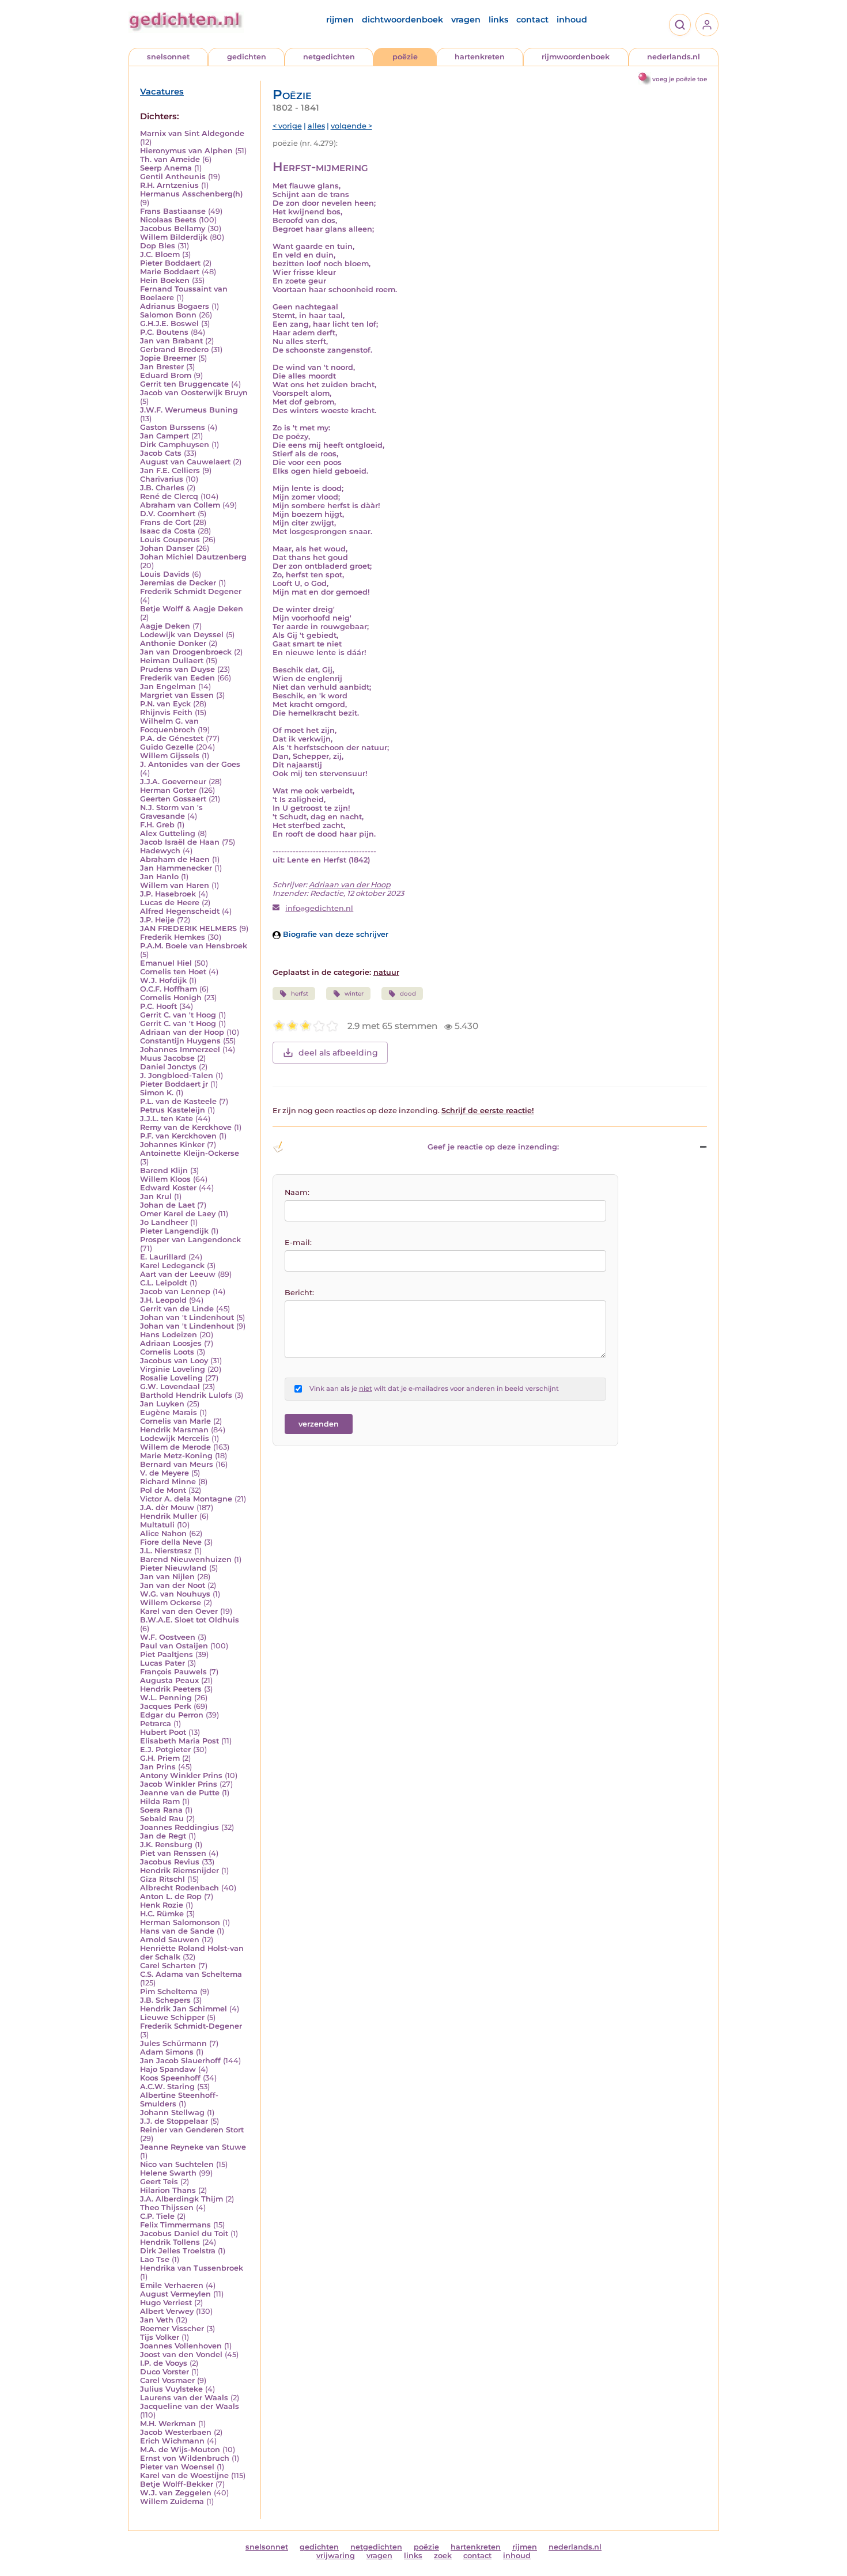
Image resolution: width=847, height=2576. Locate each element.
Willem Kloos (165, 1179)
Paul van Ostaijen (174, 1646)
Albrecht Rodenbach (179, 1888)
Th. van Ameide (170, 159)
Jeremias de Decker (178, 583)
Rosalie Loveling (171, 1378)
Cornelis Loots (167, 1352)
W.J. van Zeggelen (176, 2493)
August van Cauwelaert (185, 462)
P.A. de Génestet (172, 738)
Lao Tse (155, 2259)
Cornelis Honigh (171, 998)
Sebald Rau (162, 1819)
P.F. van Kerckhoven (178, 1136)
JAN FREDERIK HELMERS (188, 928)
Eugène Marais (169, 1412)
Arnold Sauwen (170, 1940)
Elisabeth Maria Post (179, 1741)
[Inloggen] (707, 25)
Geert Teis (159, 2182)
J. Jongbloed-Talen (177, 1075)
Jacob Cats (161, 453)
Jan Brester (162, 367)
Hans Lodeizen (169, 1335)
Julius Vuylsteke (171, 2389)
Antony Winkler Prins (181, 1775)
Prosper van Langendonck (190, 1240)
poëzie (405, 57)
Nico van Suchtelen (177, 2164)
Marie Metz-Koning (176, 1456)
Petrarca (156, 1724)
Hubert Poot (163, 1732)
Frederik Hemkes (173, 937)
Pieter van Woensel (177, 2467)
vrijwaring (336, 2556)
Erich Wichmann (172, 2441)
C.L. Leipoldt (164, 1283)
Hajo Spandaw (168, 2069)
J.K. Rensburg (166, 1845)
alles (316, 126)
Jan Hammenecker (176, 868)
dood (408, 994)
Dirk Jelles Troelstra (178, 2251)
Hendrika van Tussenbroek (192, 2268)
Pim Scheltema (169, 1991)
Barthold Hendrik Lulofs (186, 1395)
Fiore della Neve (171, 1542)
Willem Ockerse (171, 1603)
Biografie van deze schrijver (334, 934)
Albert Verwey (167, 2311)
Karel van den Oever (179, 1611)
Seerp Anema (166, 168)
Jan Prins (158, 1767)
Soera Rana (161, 1810)
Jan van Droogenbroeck (186, 652)
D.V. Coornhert (168, 514)
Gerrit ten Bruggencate (184, 384)
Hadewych (160, 851)
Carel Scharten (168, 1966)
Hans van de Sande (177, 1931)
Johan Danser (167, 548)
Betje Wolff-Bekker (177, 2484)
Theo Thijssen (167, 2208)
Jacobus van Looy (174, 1361)
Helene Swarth (168, 2173)
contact (532, 20)
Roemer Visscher (172, 2329)
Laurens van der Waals (184, 2398)
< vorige (287, 126)
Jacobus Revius (170, 1862)
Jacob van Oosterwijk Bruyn (194, 393)
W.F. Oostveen (168, 1637)
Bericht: (299, 1293)
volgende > (351, 126)
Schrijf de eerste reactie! (488, 1111)
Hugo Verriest (166, 2303)
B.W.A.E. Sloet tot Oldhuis (190, 1620)
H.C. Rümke (162, 1914)
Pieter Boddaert (170, 263)
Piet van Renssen (173, 1853)
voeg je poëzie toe (680, 79)
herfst (300, 994)
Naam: (297, 1192)
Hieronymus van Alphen (186, 151)
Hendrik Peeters (171, 1689)
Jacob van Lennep (175, 1291)
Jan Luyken (162, 1404)
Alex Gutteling (168, 833)
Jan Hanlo (159, 877)
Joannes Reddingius (179, 1827)
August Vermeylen (175, 2294)
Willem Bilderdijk (174, 237)
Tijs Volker (160, 2337)
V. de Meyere (165, 1473)
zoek (443, 2556)
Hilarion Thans (168, 2190)
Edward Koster (168, 1188)
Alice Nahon (163, 1533)
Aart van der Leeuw (178, 1274)
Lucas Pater (162, 1663)
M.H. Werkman (168, 2424)
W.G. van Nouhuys (175, 1594)
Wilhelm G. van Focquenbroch (169, 725)
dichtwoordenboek (402, 20)
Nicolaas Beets (168, 220)
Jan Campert (165, 436)
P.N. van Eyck (165, 704)
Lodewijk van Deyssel (182, 635)
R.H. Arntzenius (169, 185)
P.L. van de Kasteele (178, 1101)
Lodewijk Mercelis (175, 1438)
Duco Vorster (165, 2372)
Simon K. (157, 1093)
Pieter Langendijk (174, 1231)
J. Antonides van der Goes (190, 764)
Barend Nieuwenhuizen (186, 1559)
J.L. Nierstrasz (166, 1551)
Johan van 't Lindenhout (187, 1317)
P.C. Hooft (158, 1006)
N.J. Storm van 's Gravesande (171, 812)
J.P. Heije (157, 920)
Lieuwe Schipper (172, 2017)
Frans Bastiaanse (173, 211)
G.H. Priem (160, 1758)
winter (354, 994)
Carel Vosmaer (167, 2380)
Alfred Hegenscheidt (180, 911)
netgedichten (329, 57)
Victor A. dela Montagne (186, 1499)
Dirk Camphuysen (175, 445)
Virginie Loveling (173, 1369)
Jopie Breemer (168, 358)
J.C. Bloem (160, 254)
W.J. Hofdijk (163, 980)
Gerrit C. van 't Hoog (178, 1015)
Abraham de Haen (175, 859)
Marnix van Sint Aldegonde (192, 133)
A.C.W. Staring (167, 2087)
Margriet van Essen (177, 695)
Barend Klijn (164, 1170)
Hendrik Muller (169, 1516)
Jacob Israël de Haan (180, 842)
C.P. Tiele (157, 2216)
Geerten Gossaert (173, 799)
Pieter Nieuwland (173, 1568)
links (498, 20)
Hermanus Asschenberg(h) (191, 194)
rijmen (340, 20)
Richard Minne (168, 1482)
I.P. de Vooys (164, 2363)
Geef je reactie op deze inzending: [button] (493, 1147)
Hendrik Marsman (174, 1430)
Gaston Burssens (173, 427)
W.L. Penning (166, 1698)
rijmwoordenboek (576, 57)
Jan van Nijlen (167, 1577)
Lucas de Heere (170, 903)
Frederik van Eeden (177, 678)
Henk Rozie (162, 1905)
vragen (466, 20)
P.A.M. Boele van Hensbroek (194, 946)
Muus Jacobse (167, 1058)
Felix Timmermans (175, 2225)
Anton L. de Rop (171, 1896)
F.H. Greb (157, 825)
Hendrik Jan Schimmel (184, 2009)
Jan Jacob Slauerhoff (180, 2061)
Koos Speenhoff (170, 2078)
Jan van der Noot (173, 1585)
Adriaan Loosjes (171, 1343)
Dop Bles (158, 246)
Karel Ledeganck (172, 1266)
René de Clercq (169, 496)
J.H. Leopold (163, 1300)
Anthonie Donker (173, 643)
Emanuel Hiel (166, 963)
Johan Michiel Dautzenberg (193, 557)
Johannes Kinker (172, 1145)
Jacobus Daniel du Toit (184, 2233)
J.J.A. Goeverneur (173, 782)
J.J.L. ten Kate (167, 1119)
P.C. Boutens (164, 332)
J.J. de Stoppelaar (174, 2121)
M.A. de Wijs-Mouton (180, 2450)
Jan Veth (157, 2320)
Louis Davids (165, 574)
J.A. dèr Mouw (167, 1508)
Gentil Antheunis (173, 177)
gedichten (247, 57)
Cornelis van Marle (175, 1421)
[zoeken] (680, 25)
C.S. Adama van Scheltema (191, 1974)
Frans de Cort (165, 522)
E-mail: (298, 1242)
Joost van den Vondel (181, 2354)
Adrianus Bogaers (175, 306)
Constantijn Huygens (180, 1041)
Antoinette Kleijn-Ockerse (190, 1153)
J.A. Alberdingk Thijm (181, 2199)
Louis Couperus (170, 540)
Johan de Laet (167, 1205)
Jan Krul (156, 1196)
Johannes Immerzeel (180, 1049)
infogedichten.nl (319, 908)
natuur (386, 972)
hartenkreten (480, 57)
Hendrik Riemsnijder (179, 1870)
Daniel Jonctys (168, 1067)
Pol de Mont (163, 1490)
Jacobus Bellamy (173, 228)
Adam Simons (167, 2052)
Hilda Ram (160, 1801)
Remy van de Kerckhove (186, 1127)
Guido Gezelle (167, 747)
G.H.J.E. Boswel (169, 324)
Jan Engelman (168, 686)
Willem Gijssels (170, 756)
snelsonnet (168, 57)
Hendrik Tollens (170, 2242)
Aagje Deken (165, 626)
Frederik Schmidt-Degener (191, 2026)
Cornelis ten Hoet (173, 972)
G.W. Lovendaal (170, 1387)
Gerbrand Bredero (174, 349)
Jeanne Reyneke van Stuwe (193, 2147)
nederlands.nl (674, 57)
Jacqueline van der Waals (190, 2406)
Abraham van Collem (180, 505)
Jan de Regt (163, 1836)
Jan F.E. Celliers (170, 470)
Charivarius (162, 479)
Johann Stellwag (172, 2112)
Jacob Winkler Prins (179, 1784)
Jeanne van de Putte (180, 1793)
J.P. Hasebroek (168, 894)
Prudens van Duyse (177, 669)
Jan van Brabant (171, 341)
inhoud (572, 20)
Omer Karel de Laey (178, 1214)
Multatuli (157, 1525)
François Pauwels (173, 1672)
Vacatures (162, 92)
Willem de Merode (175, 1447)
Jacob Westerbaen (176, 2432)
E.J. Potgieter (165, 1750)
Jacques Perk (166, 1706)
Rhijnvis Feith (166, 712)
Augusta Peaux (169, 1680)
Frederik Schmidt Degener (191, 591)
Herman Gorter (168, 790)
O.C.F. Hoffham (169, 989)
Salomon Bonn (168, 315)
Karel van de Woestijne (184, 2475)
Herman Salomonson (180, 1922)
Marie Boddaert (170, 272)
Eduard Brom (166, 375)
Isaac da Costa (168, 531)
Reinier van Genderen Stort (192, 2130)
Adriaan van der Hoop (182, 1032)
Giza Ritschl (162, 1879)
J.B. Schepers (165, 2000)
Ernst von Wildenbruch (185, 2458)
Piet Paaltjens (167, 1654)
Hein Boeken (165, 280)
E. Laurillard (163, 1257)
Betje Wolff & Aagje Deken (192, 609)
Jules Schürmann (173, 2043)
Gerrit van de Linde (177, 1309)
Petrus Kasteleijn (173, 1110)
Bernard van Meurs (177, 1464)
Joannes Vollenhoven (181, 2346)
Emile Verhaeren (172, 2285)
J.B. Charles (162, 488)
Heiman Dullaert (172, 661)
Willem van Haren (175, 885)
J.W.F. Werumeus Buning (189, 410)
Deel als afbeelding (338, 1053)
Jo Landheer (164, 1222)
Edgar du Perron (172, 1715)
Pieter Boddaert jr (174, 1084)
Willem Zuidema (172, 2501)
